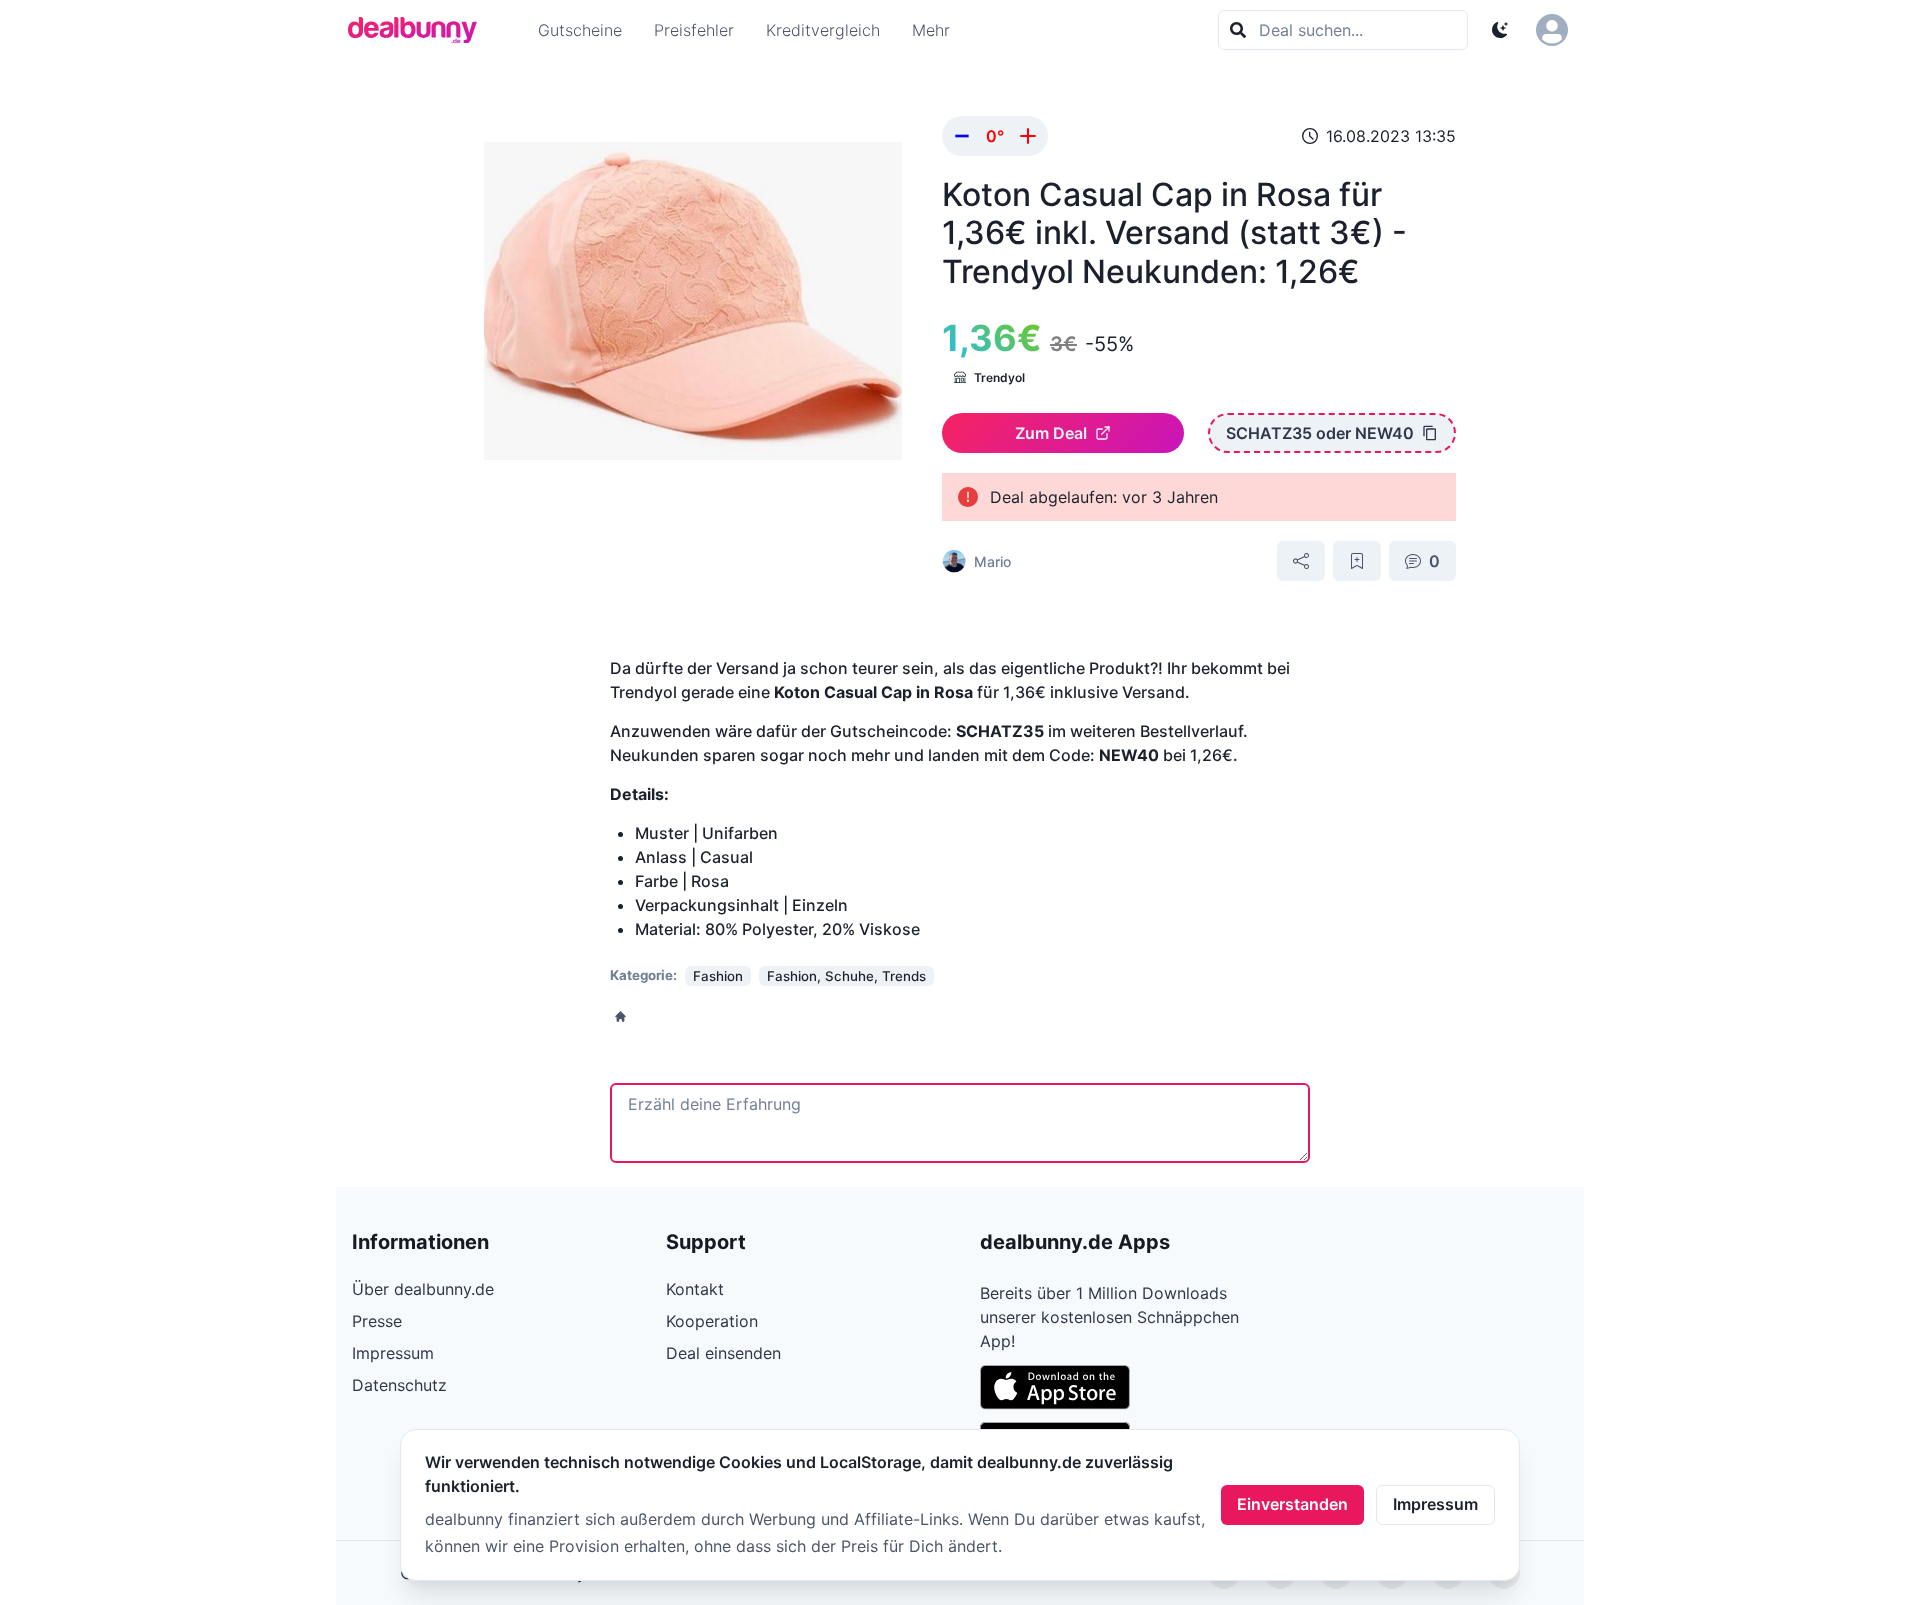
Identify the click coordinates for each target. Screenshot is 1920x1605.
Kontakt (695, 1289)
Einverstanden (1292, 1504)
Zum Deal (1051, 433)
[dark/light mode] (1500, 30)
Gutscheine (580, 30)
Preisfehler (694, 30)
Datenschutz (399, 1385)
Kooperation (712, 1321)
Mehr (931, 30)
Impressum (1435, 1504)
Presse (377, 1321)
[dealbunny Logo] (419, 30)
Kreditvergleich (823, 30)
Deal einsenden (723, 1353)
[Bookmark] (1357, 561)
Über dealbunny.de (423, 1289)
